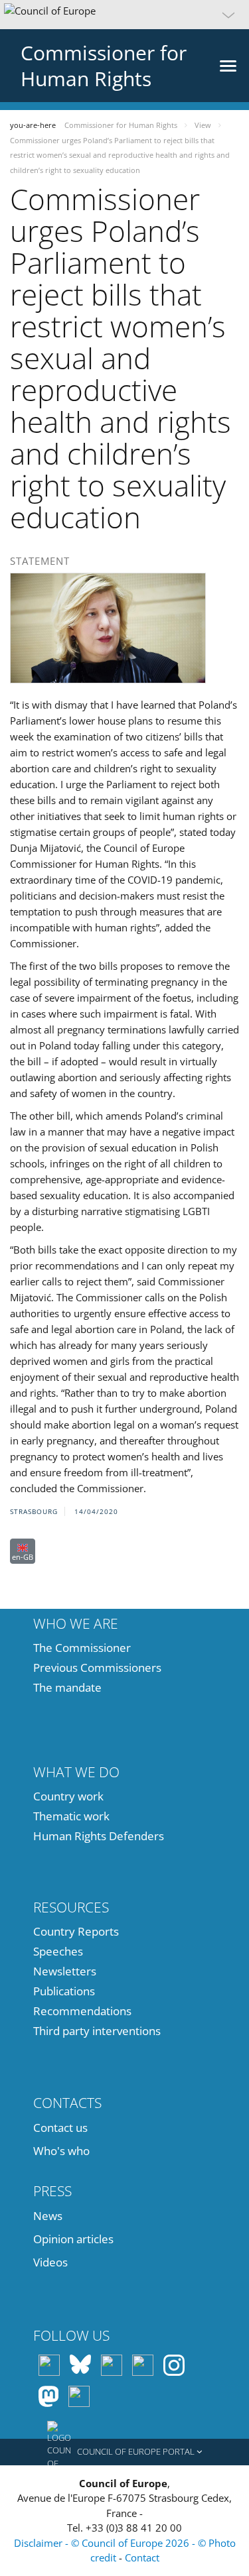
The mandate (67, 1687)
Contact (142, 2557)
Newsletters (65, 1971)
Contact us (60, 2128)
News (48, 2216)
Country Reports (76, 1931)
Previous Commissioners (97, 1668)
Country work (68, 1796)
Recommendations (82, 2011)
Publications (64, 1991)
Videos (50, 2262)
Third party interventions (97, 2031)
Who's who (61, 2151)
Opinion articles (73, 2239)
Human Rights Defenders (99, 1836)
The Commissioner (82, 1648)
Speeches (58, 1951)
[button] (124, 15)
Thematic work (71, 1816)
